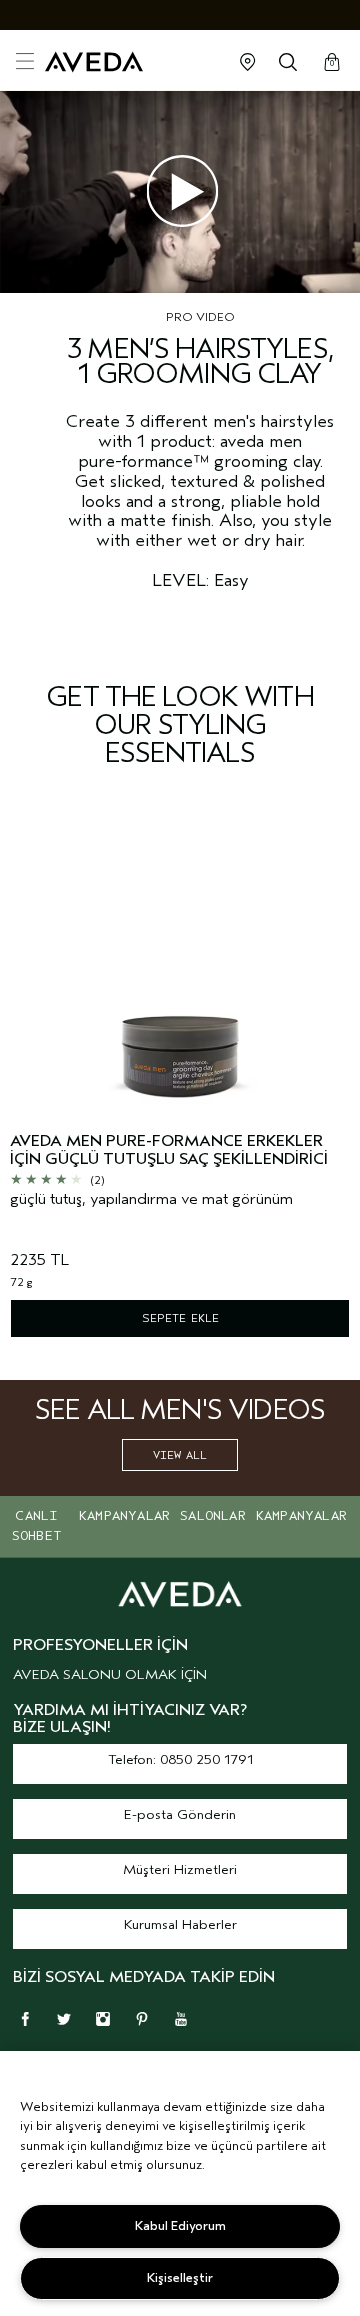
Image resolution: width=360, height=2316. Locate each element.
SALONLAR (213, 1515)
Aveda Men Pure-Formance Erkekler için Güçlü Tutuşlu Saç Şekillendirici (169, 1150)
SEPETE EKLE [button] (180, 1318)
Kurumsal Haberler (180, 1924)
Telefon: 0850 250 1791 (180, 1759)
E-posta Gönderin (180, 1814)
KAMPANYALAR (124, 1515)
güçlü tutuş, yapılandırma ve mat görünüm (151, 1199)
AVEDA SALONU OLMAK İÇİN (110, 1674)
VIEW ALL (180, 1455)
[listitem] (180, 1083)
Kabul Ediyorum (180, 2225)
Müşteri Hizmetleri (180, 1869)
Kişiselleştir (180, 2277)
